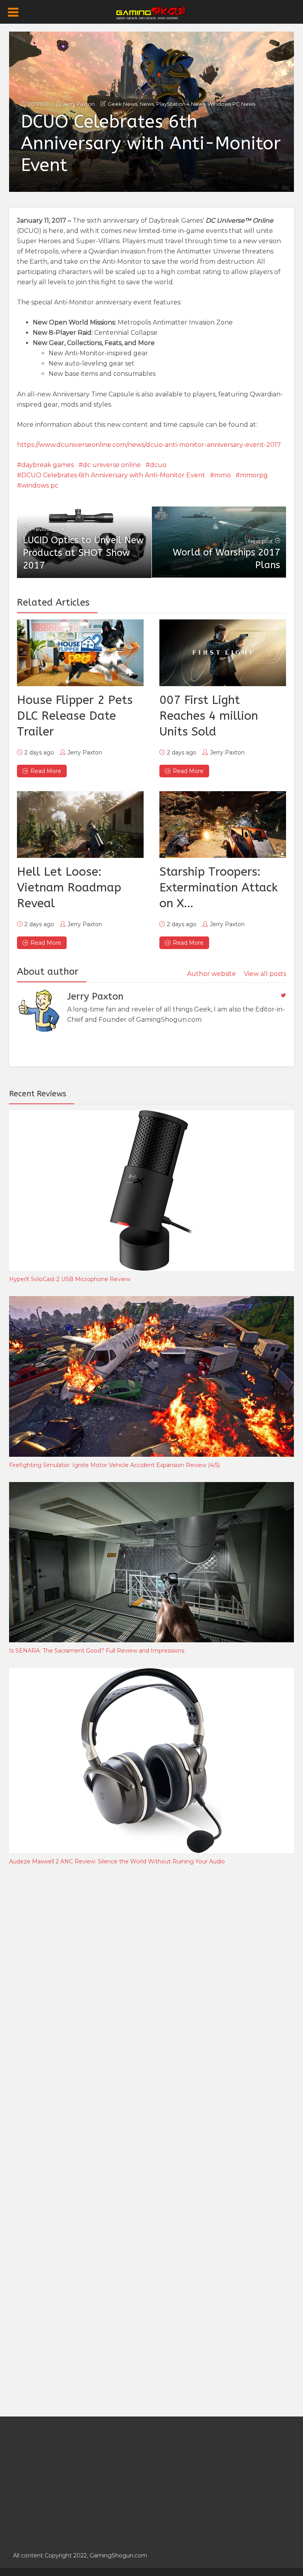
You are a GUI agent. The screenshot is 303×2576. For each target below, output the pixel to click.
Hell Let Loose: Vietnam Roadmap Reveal (69, 887)
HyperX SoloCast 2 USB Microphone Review (70, 1279)
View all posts (265, 974)
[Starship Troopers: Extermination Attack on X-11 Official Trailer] (223, 825)
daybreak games (48, 465)
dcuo (158, 465)
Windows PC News (231, 104)
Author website (211, 974)
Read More (46, 771)
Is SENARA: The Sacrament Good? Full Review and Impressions (97, 1651)
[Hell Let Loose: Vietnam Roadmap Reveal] (80, 825)
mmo (223, 475)
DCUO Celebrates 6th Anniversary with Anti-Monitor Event (113, 475)
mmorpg (254, 475)
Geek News (123, 104)
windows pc (40, 485)
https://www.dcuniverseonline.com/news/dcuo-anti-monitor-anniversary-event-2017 (149, 445)
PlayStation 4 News (181, 104)
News (147, 104)
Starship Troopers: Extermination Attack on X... (219, 887)
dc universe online (112, 465)
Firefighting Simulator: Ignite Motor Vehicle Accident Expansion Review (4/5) (114, 1465)
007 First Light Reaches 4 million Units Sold (209, 716)
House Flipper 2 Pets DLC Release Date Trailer (75, 716)
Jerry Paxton (79, 104)
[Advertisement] (68, 2002)
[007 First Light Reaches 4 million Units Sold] (223, 653)
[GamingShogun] (152, 12)
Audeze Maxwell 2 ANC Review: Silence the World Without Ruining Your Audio (117, 1861)
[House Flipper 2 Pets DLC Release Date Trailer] (80, 653)
